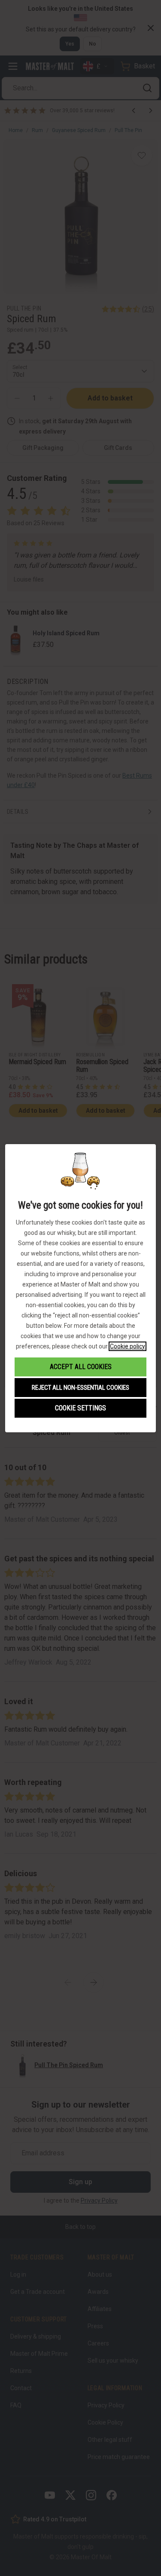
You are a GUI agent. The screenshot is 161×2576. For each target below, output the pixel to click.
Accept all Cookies (81, 1367)
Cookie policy (128, 1346)
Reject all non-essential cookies (80, 1388)
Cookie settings (80, 1408)
